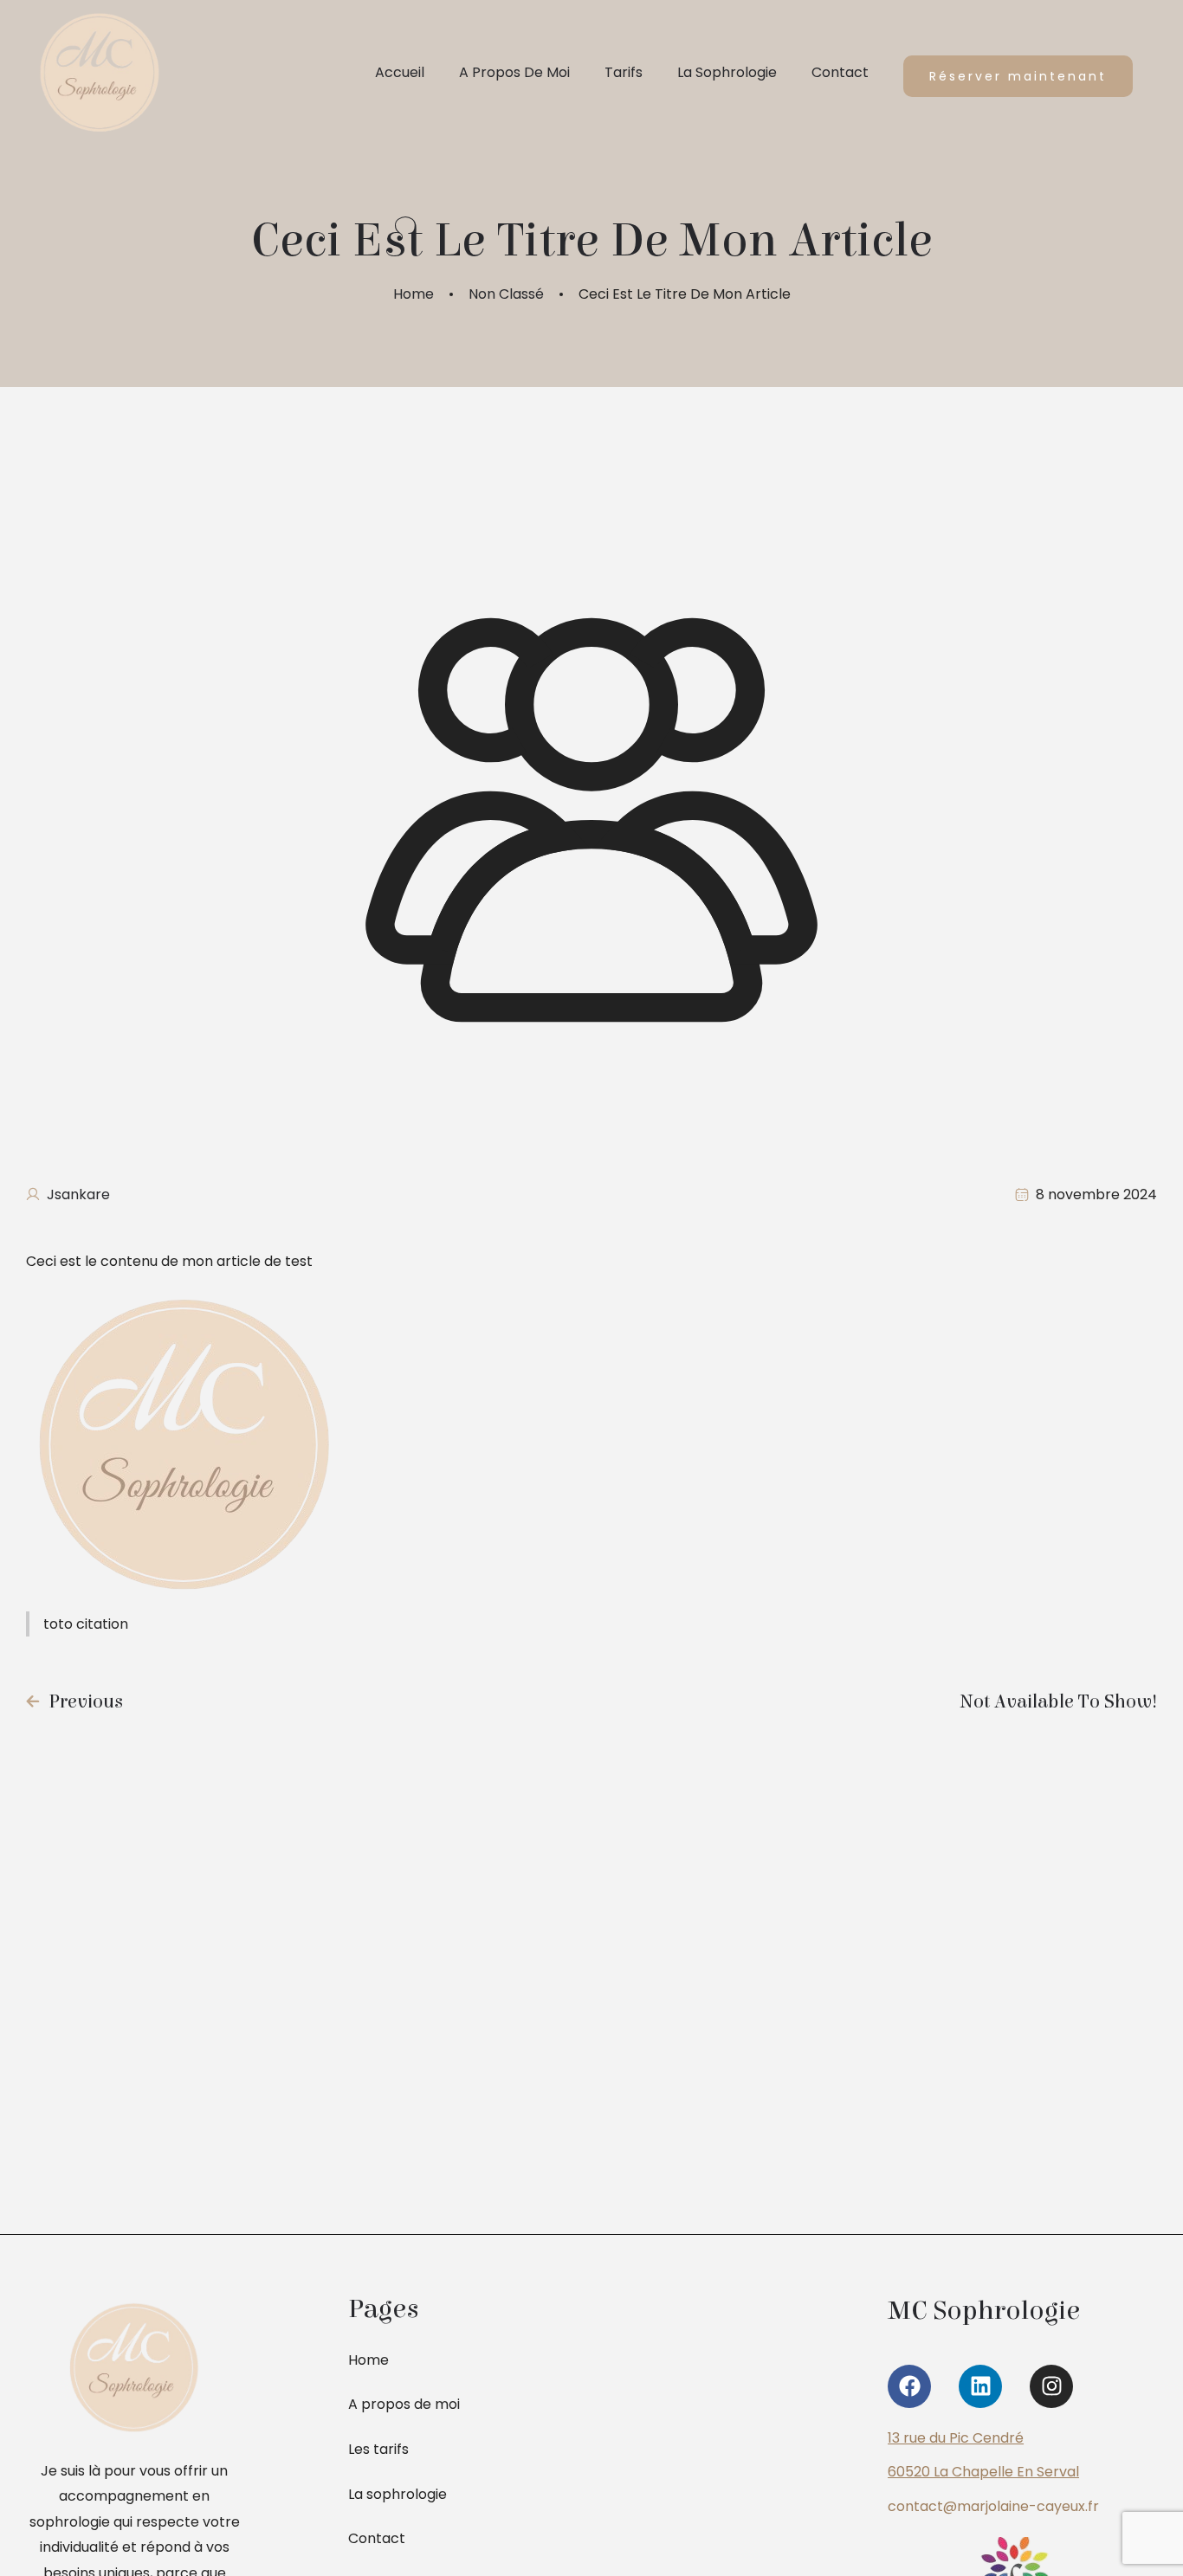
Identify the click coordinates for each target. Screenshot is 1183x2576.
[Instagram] (1051, 2386)
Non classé (506, 294)
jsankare (78, 1194)
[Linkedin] (980, 2386)
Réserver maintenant (1018, 76)
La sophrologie (398, 2494)
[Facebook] (909, 2386)
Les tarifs (378, 2449)
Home (414, 294)
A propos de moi (404, 2404)
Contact (377, 2538)
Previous (86, 1701)
